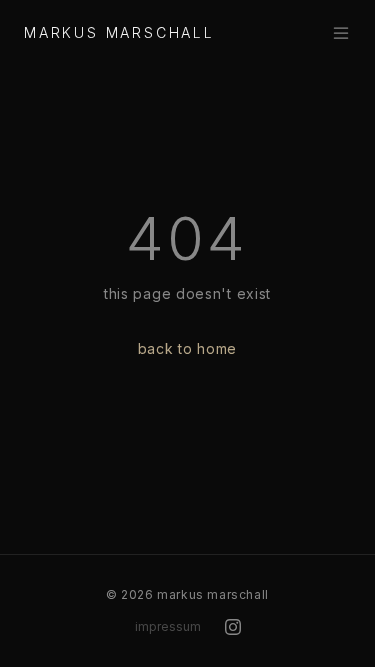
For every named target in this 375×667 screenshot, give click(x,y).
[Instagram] (233, 627)
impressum (168, 626)
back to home (187, 348)
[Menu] (341, 33)
